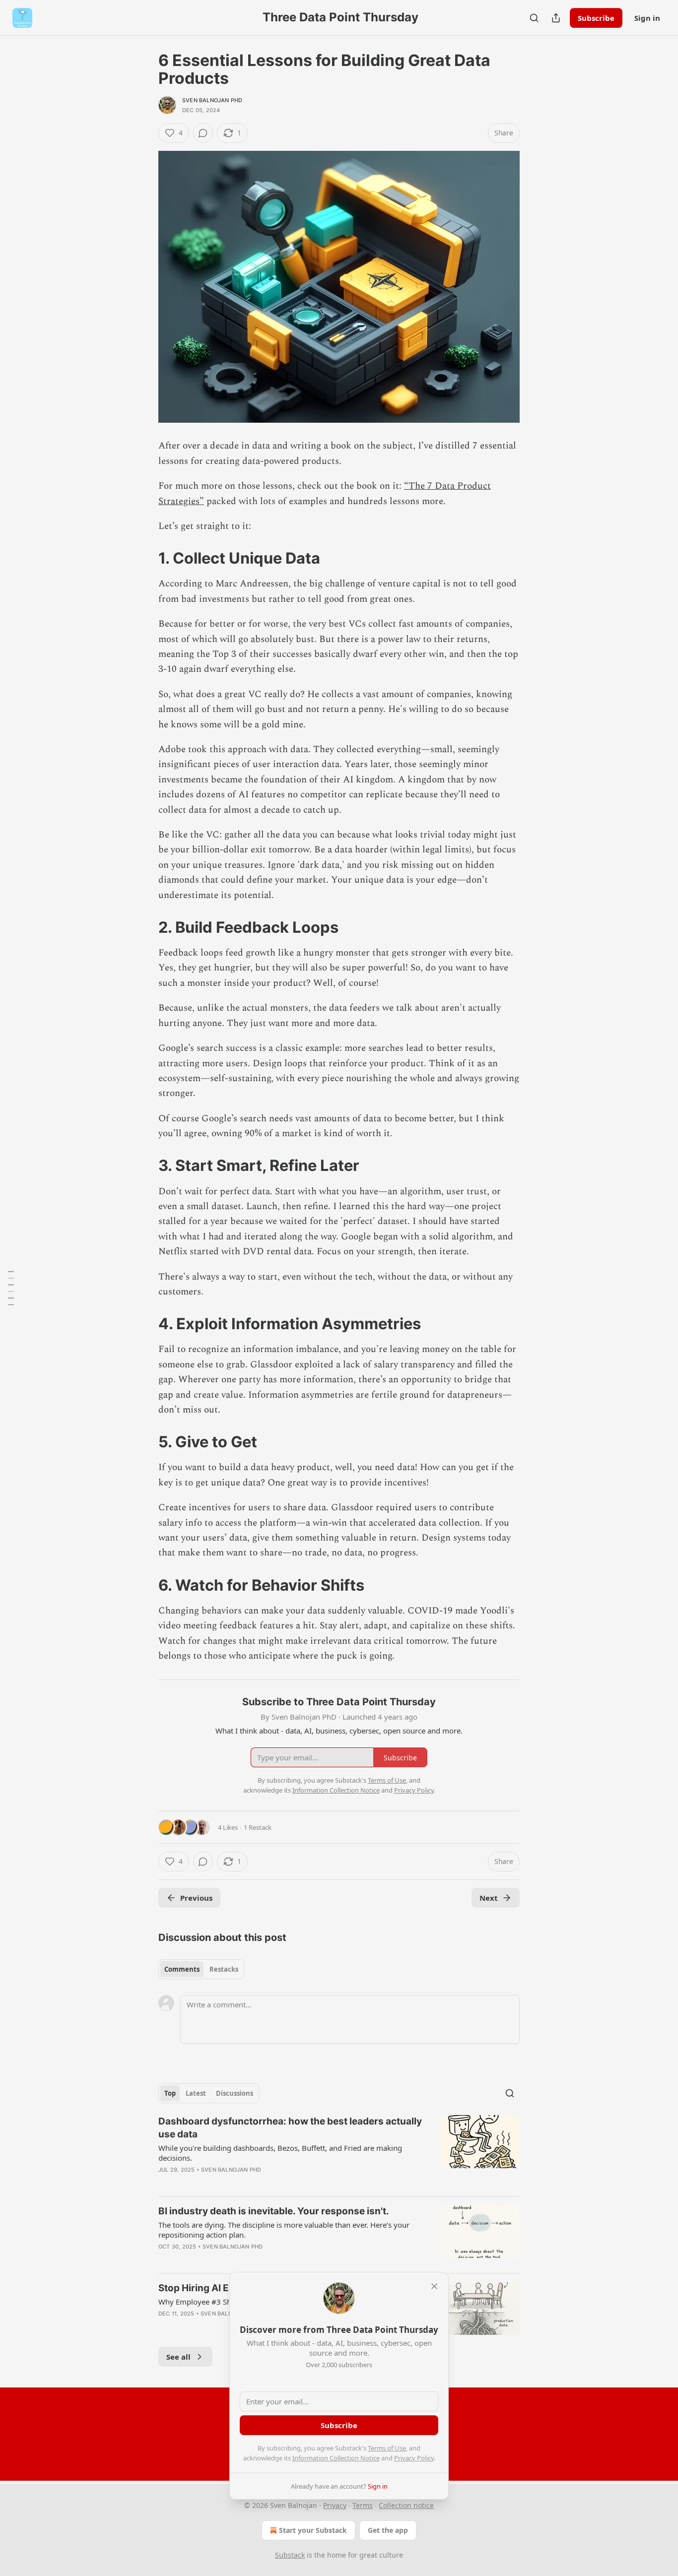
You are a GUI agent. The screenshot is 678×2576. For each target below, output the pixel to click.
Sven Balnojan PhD (212, 100)
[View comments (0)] (203, 133)
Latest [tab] (196, 2093)
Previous (196, 1898)
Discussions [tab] (235, 2093)
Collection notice (406, 2505)
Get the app (388, 2530)
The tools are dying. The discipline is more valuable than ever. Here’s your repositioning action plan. (284, 2230)
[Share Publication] (556, 18)
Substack (290, 2555)
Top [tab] (170, 2093)
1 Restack (258, 1827)
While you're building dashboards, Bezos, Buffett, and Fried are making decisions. (280, 2153)
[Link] (144, 558)
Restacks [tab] (224, 1969)
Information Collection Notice (336, 2458)
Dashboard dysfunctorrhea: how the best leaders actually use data (290, 2128)
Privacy (335, 2505)
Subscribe (596, 18)
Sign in (647, 18)
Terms (363, 2505)
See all (178, 2357)
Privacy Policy (414, 2458)
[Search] (534, 18)
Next (489, 1898)
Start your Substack (313, 2530)
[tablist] (201, 1969)
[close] (434, 2286)
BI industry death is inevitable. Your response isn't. (274, 2211)
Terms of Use (387, 2448)
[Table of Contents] (11, 1288)
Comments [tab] (182, 1969)
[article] (339, 2152)
